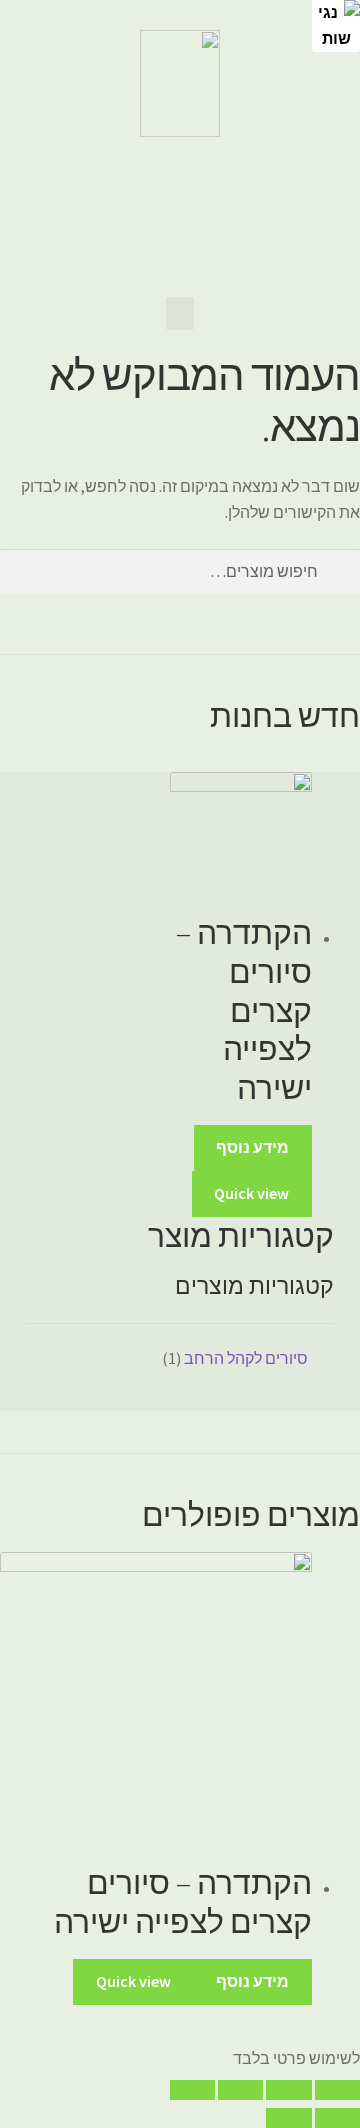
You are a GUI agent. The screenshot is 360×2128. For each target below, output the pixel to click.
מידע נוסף (252, 1147)
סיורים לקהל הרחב (246, 1358)
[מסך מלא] (240, 2090)
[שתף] (288, 2090)
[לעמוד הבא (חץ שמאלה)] (288, 2118)
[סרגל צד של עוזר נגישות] (336, 24)
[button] (180, 313)
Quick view (251, 1193)
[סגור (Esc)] (337, 2090)
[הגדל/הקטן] (192, 2090)
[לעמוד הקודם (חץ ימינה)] (337, 2118)
